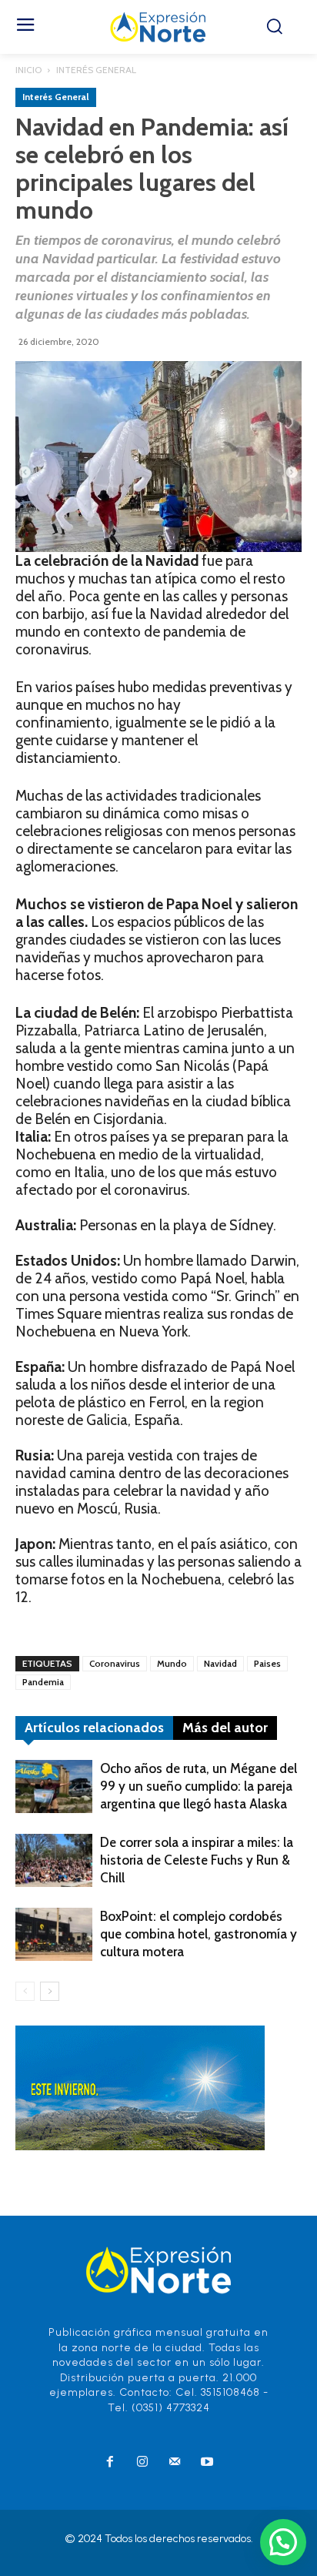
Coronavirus (115, 1663)
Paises (267, 1663)
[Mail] (175, 2463)
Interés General (96, 70)
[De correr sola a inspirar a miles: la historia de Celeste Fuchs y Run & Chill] (54, 1860)
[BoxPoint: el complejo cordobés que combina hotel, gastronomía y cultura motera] (54, 1934)
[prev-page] (25, 1991)
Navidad (220, 1663)
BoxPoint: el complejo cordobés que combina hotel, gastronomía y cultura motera (199, 1934)
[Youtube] (207, 2463)
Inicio (28, 70)
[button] (283, 2542)
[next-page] (50, 1991)
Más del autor (225, 1728)
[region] (158, 457)
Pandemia (43, 1682)
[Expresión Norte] (158, 27)
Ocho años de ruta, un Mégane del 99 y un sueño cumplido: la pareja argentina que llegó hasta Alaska (199, 1786)
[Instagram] (142, 2463)
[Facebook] (110, 2463)
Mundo (172, 1663)
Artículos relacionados (94, 1728)
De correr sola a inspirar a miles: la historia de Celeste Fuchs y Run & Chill (197, 1860)
